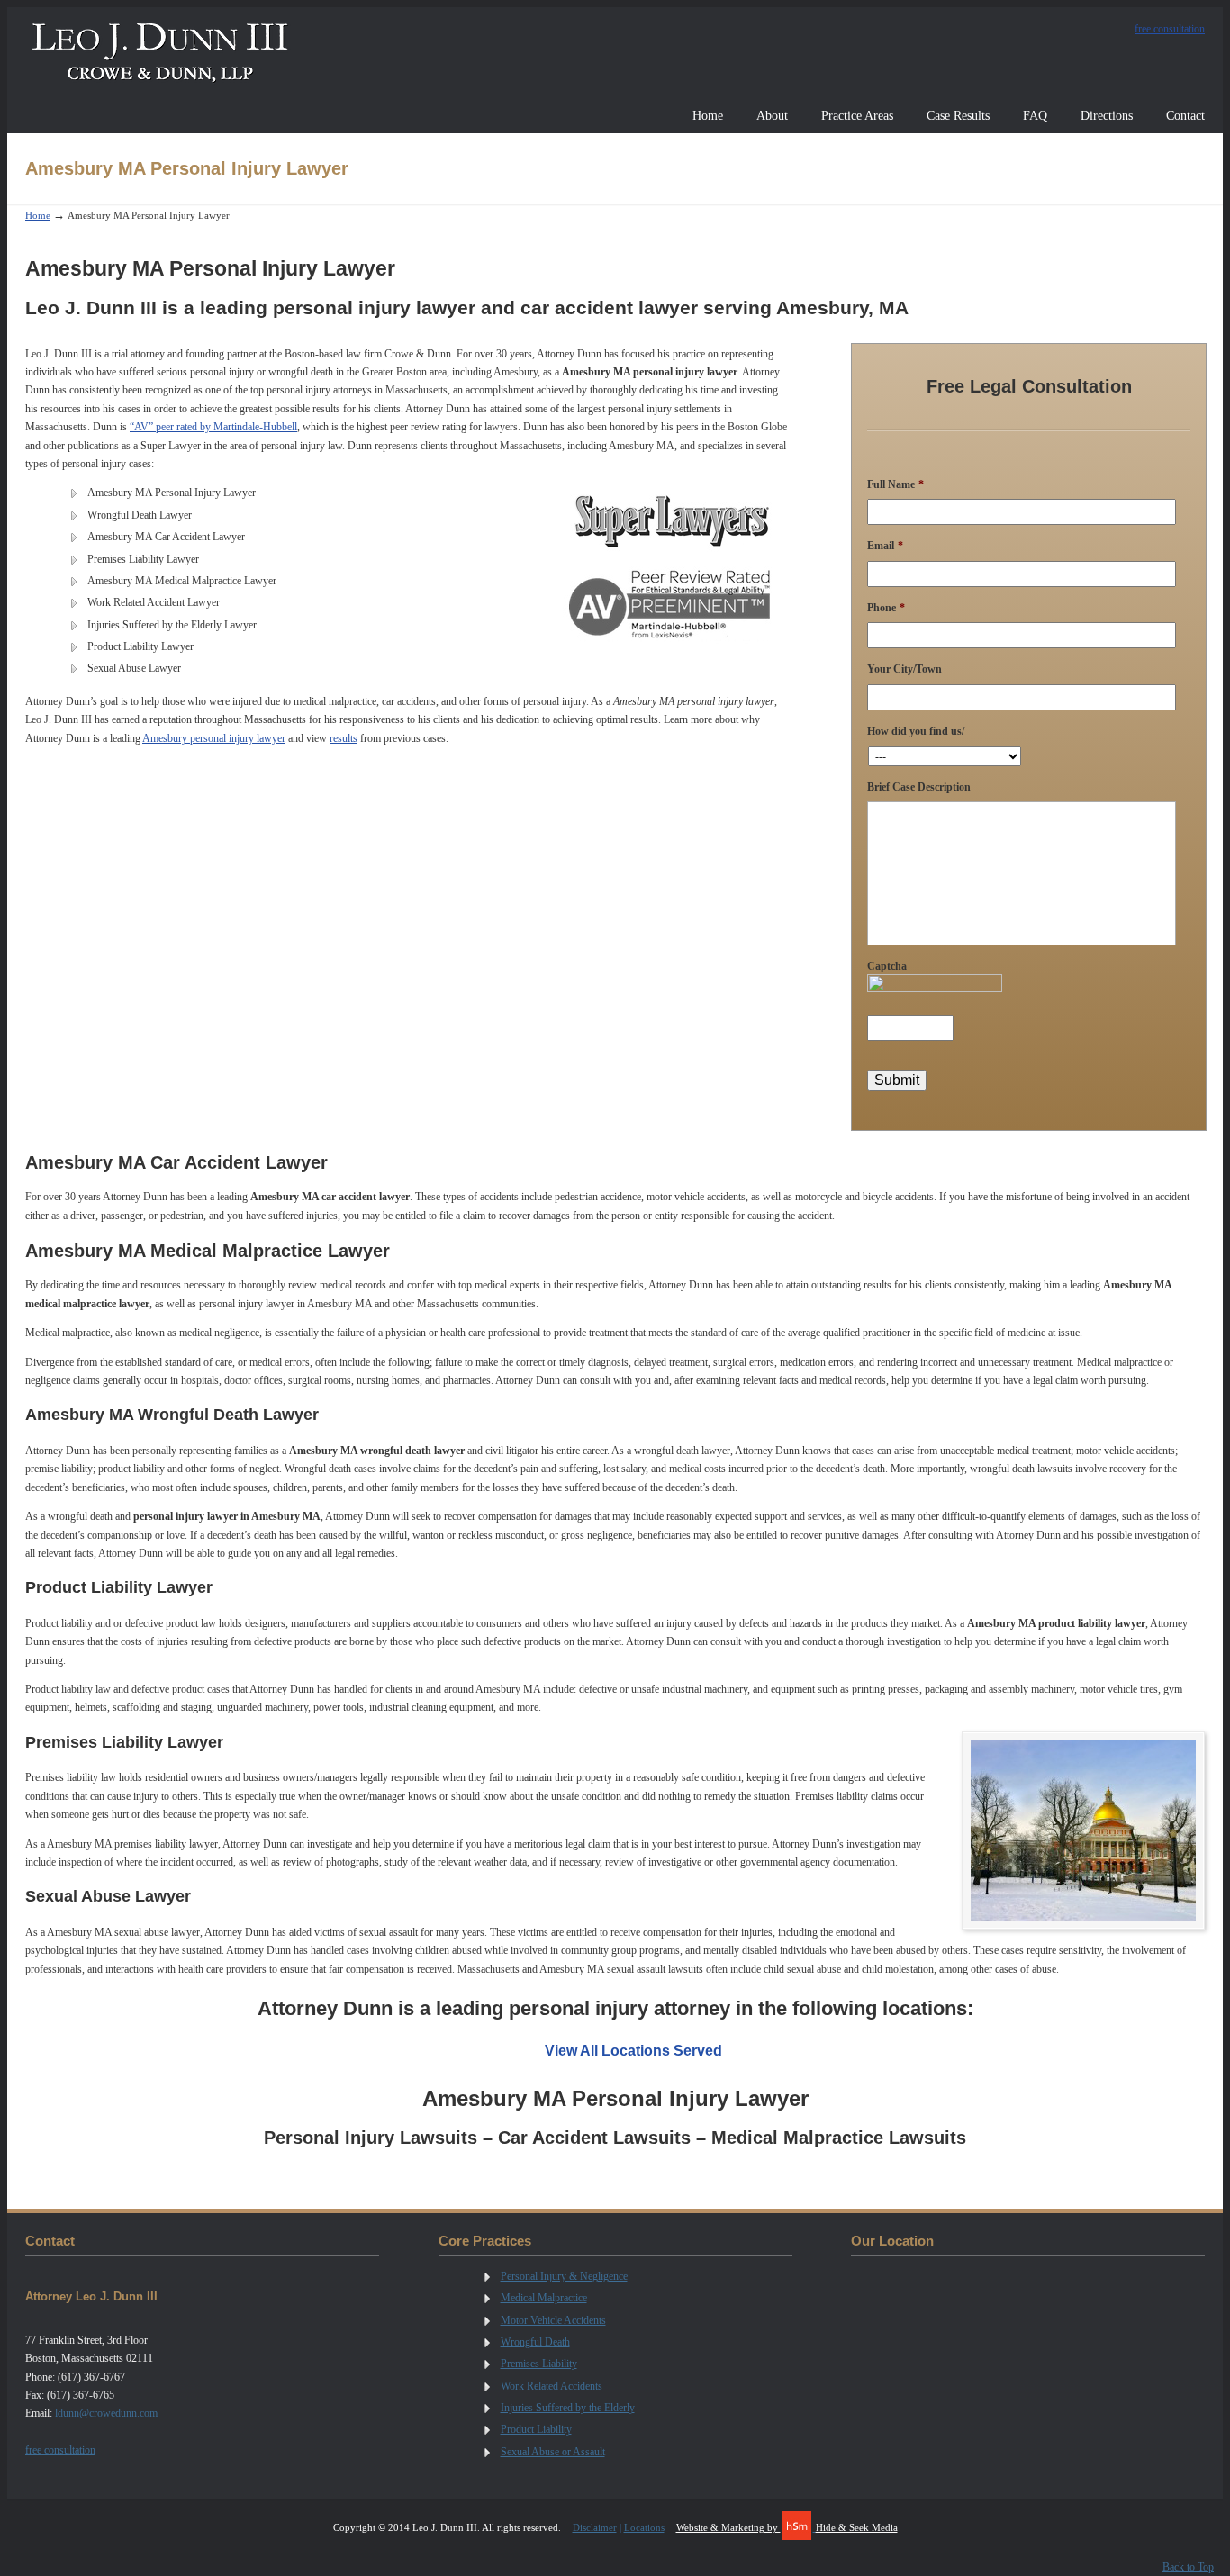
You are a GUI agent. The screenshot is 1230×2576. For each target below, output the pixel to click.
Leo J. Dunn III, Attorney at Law (160, 51)
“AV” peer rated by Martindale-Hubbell (213, 427)
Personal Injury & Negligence (564, 2276)
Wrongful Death (535, 2342)
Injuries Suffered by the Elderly (568, 2408)
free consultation (1170, 29)
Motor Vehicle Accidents (553, 2320)
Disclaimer (595, 2527)
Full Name (895, 484)
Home (38, 215)
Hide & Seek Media (857, 2527)
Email (885, 546)
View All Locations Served (633, 2051)
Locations (644, 2527)
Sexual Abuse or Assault (553, 2452)
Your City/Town (904, 669)
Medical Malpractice (544, 2298)
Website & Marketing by (728, 2527)
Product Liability (536, 2429)
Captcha (887, 966)
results (344, 738)
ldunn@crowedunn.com (106, 2413)
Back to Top (1188, 2567)
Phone (886, 608)
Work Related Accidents (552, 2386)
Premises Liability (539, 2364)
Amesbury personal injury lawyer (214, 738)
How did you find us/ (916, 731)
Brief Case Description (919, 787)
